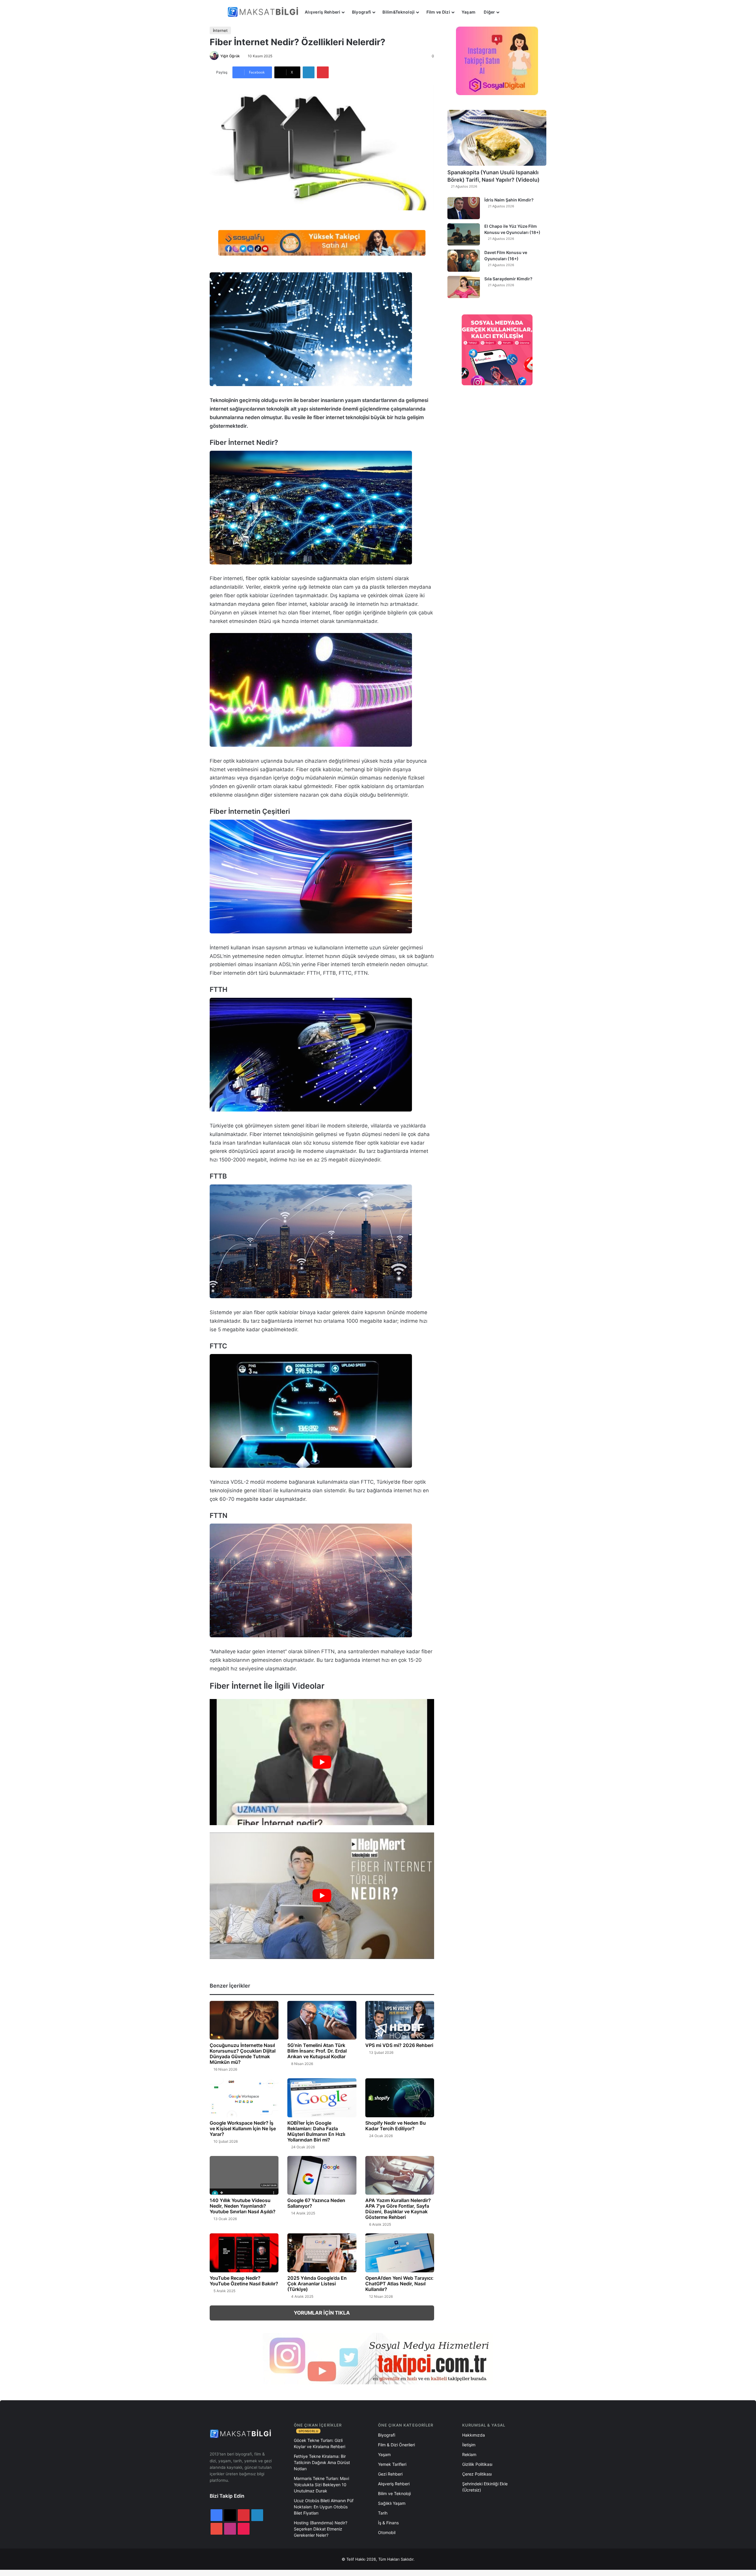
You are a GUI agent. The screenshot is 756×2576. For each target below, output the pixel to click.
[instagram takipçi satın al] (378, 2359)
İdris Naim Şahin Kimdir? (509, 200)
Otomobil (387, 2532)
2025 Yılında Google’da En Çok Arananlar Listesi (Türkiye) (317, 2284)
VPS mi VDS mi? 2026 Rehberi (399, 2045)
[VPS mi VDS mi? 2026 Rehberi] (400, 2020)
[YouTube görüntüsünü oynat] (322, 1762)
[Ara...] (509, 12)
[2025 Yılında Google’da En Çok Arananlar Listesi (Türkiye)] (322, 2253)
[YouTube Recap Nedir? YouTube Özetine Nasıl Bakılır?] (244, 2253)
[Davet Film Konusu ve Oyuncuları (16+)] (464, 261)
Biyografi (362, 12)
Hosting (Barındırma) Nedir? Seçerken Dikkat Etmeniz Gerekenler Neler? (321, 2529)
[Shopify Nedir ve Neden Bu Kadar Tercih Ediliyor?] (400, 2098)
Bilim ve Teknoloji (394, 2493)
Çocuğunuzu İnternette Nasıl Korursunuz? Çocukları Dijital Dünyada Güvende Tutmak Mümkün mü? (243, 2054)
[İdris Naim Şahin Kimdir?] (464, 208)
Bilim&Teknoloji (399, 12)
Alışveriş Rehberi (323, 12)
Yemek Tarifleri (392, 2464)
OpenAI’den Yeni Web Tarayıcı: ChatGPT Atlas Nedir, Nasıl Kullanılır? (399, 2284)
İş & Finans (388, 2523)
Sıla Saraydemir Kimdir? (508, 279)
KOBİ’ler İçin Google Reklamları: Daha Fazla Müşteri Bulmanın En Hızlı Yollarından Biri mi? (316, 2131)
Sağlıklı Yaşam (392, 2503)
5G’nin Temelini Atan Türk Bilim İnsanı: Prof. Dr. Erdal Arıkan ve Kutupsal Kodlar (317, 2051)
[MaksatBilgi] (264, 12)
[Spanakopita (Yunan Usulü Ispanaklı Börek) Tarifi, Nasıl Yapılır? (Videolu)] (497, 138)
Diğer (489, 12)
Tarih (383, 2513)
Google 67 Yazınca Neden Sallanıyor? (316, 2203)
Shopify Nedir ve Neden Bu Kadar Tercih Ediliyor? (396, 2126)
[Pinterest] (323, 72)
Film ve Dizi (438, 12)
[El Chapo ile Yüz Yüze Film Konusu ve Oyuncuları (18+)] (464, 234)
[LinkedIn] (309, 72)
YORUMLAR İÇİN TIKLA (322, 2313)
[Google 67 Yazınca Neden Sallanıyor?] (322, 2175)
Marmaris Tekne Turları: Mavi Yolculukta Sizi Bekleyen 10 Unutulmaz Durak (321, 2485)
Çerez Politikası (477, 2474)
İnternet (220, 30)
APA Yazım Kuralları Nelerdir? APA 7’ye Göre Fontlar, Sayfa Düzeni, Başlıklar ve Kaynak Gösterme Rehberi (398, 2209)
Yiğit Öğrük (230, 56)
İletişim (469, 2445)
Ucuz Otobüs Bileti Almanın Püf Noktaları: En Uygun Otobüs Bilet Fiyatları (324, 2507)
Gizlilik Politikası (477, 2464)
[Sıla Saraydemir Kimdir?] (464, 287)
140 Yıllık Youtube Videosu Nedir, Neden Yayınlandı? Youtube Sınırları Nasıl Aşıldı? (243, 2206)
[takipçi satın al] (322, 243)
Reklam (469, 2454)
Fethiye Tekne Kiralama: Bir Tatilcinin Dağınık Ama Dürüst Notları (322, 2462)
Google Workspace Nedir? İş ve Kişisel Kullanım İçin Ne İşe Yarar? (243, 2129)
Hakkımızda (474, 2435)
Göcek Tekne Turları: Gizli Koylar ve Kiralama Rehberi (320, 2443)
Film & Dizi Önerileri (396, 2445)
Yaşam (469, 12)
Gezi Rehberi (390, 2474)
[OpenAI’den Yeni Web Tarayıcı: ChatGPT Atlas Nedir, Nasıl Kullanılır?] (400, 2253)
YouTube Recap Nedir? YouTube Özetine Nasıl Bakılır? (244, 2281)
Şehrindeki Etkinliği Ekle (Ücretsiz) (485, 2487)
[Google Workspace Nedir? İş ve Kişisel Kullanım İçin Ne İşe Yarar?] (244, 2098)
